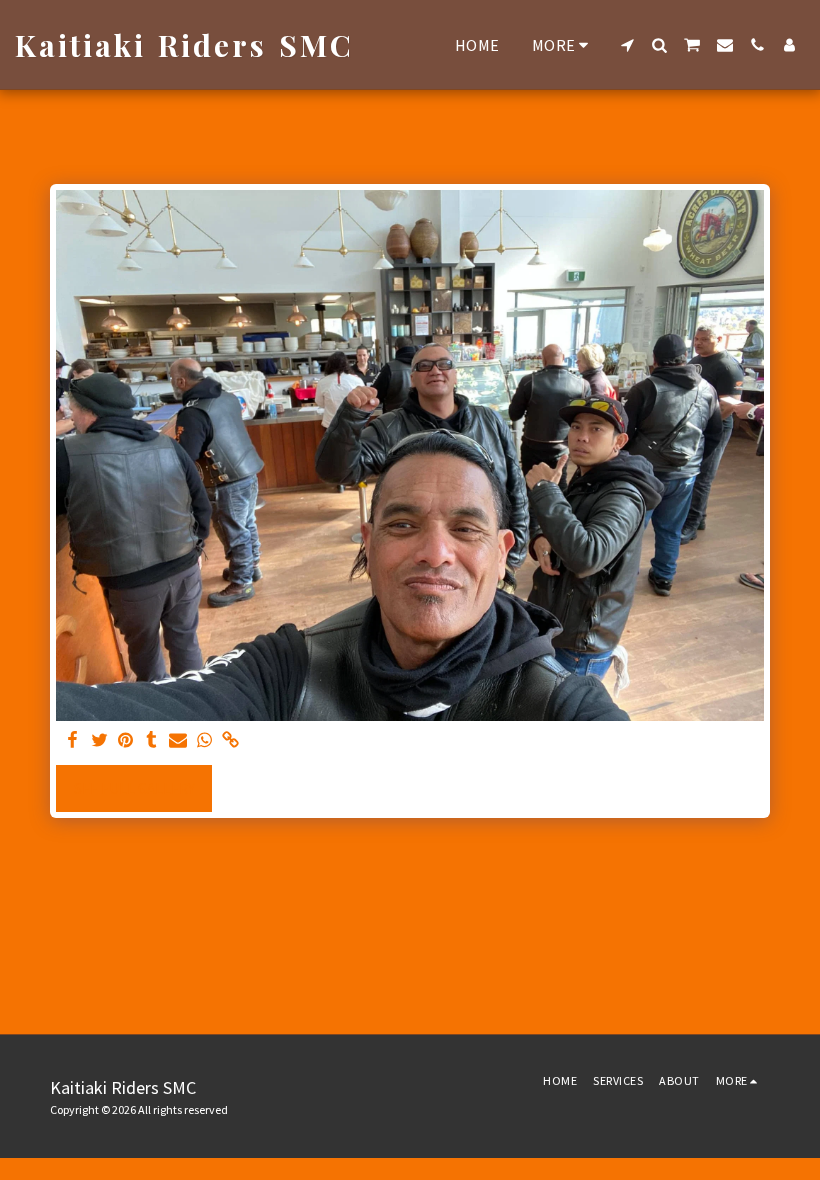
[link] (230, 741)
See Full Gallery (134, 788)
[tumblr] (151, 741)
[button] (627, 45)
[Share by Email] (178, 741)
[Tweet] (99, 741)
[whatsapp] (204, 741)
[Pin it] (125, 741)
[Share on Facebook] (73, 741)
